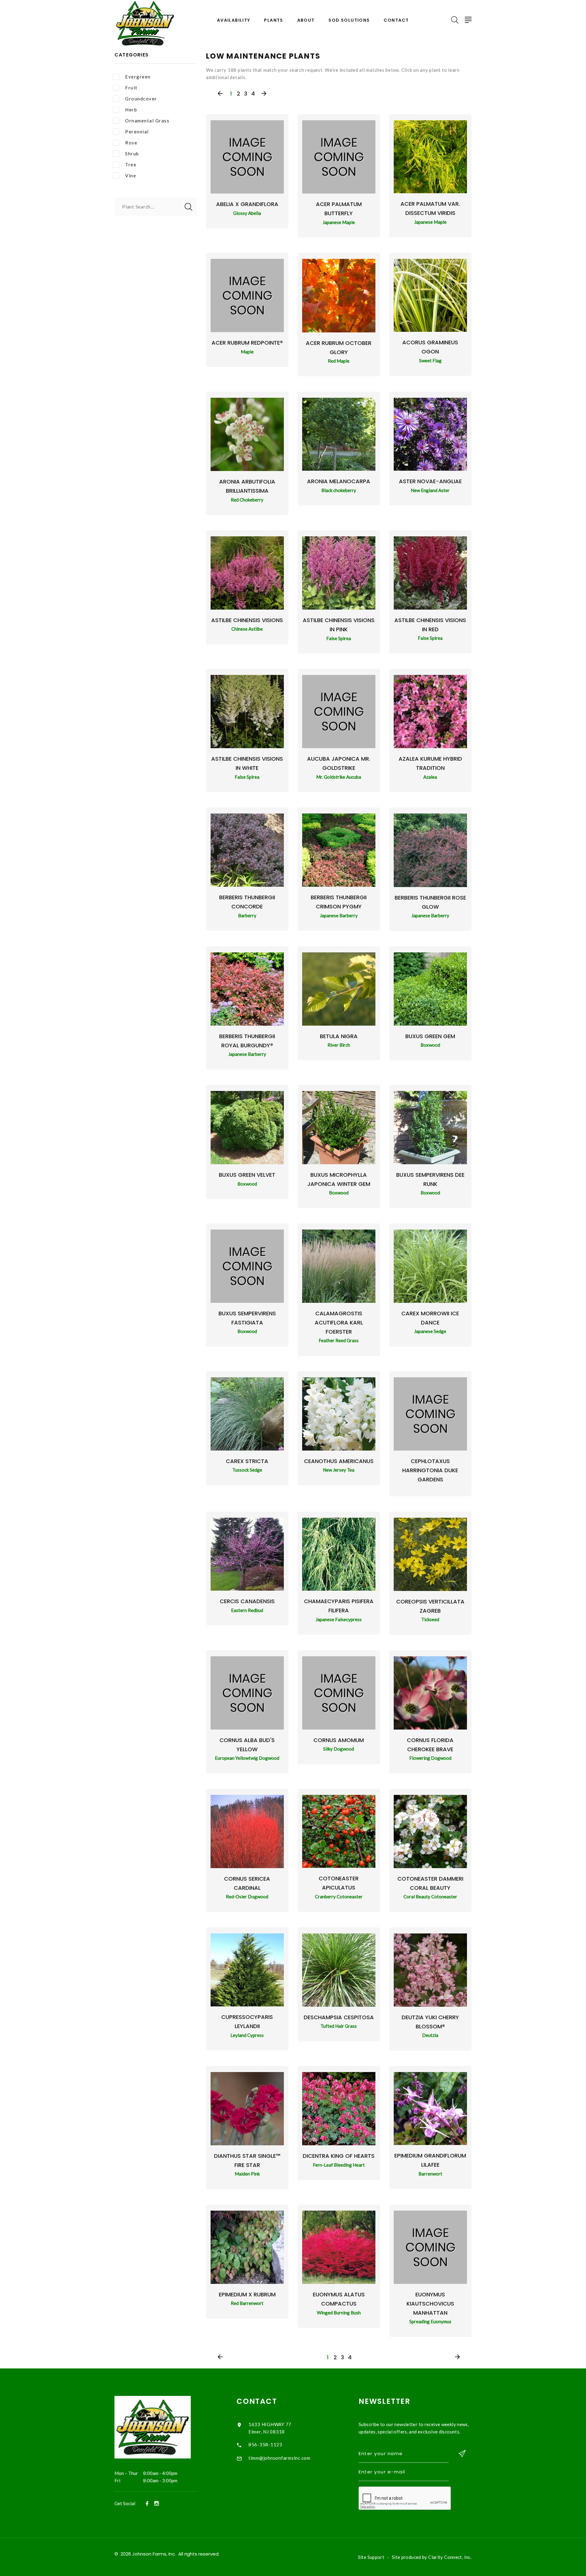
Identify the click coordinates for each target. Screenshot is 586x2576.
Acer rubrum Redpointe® (247, 343)
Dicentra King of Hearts (339, 2156)
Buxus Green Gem (430, 1036)
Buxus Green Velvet (247, 1175)
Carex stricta (247, 1461)
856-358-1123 (265, 2444)
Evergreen (138, 77)
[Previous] (220, 94)
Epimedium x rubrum (247, 2294)
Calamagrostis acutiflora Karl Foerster (339, 1322)
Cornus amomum (339, 1740)
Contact (396, 20)
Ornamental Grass (147, 121)
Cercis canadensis (247, 1601)
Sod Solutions (349, 20)
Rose (131, 143)
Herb (131, 110)
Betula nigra (339, 1036)
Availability (234, 20)
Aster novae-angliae (430, 481)
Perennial (137, 132)
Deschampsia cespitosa (339, 2017)
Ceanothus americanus (339, 1461)
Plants (273, 20)
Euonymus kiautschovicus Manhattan (430, 2304)
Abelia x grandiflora (247, 204)
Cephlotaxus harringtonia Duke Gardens (430, 1470)
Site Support (371, 2557)
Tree (131, 165)
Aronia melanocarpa (339, 481)
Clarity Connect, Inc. (450, 2557)
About (306, 20)
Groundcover (141, 99)
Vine (131, 176)
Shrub (132, 154)
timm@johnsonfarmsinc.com (279, 2458)
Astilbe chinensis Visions (247, 620)
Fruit (131, 88)
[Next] (264, 94)
